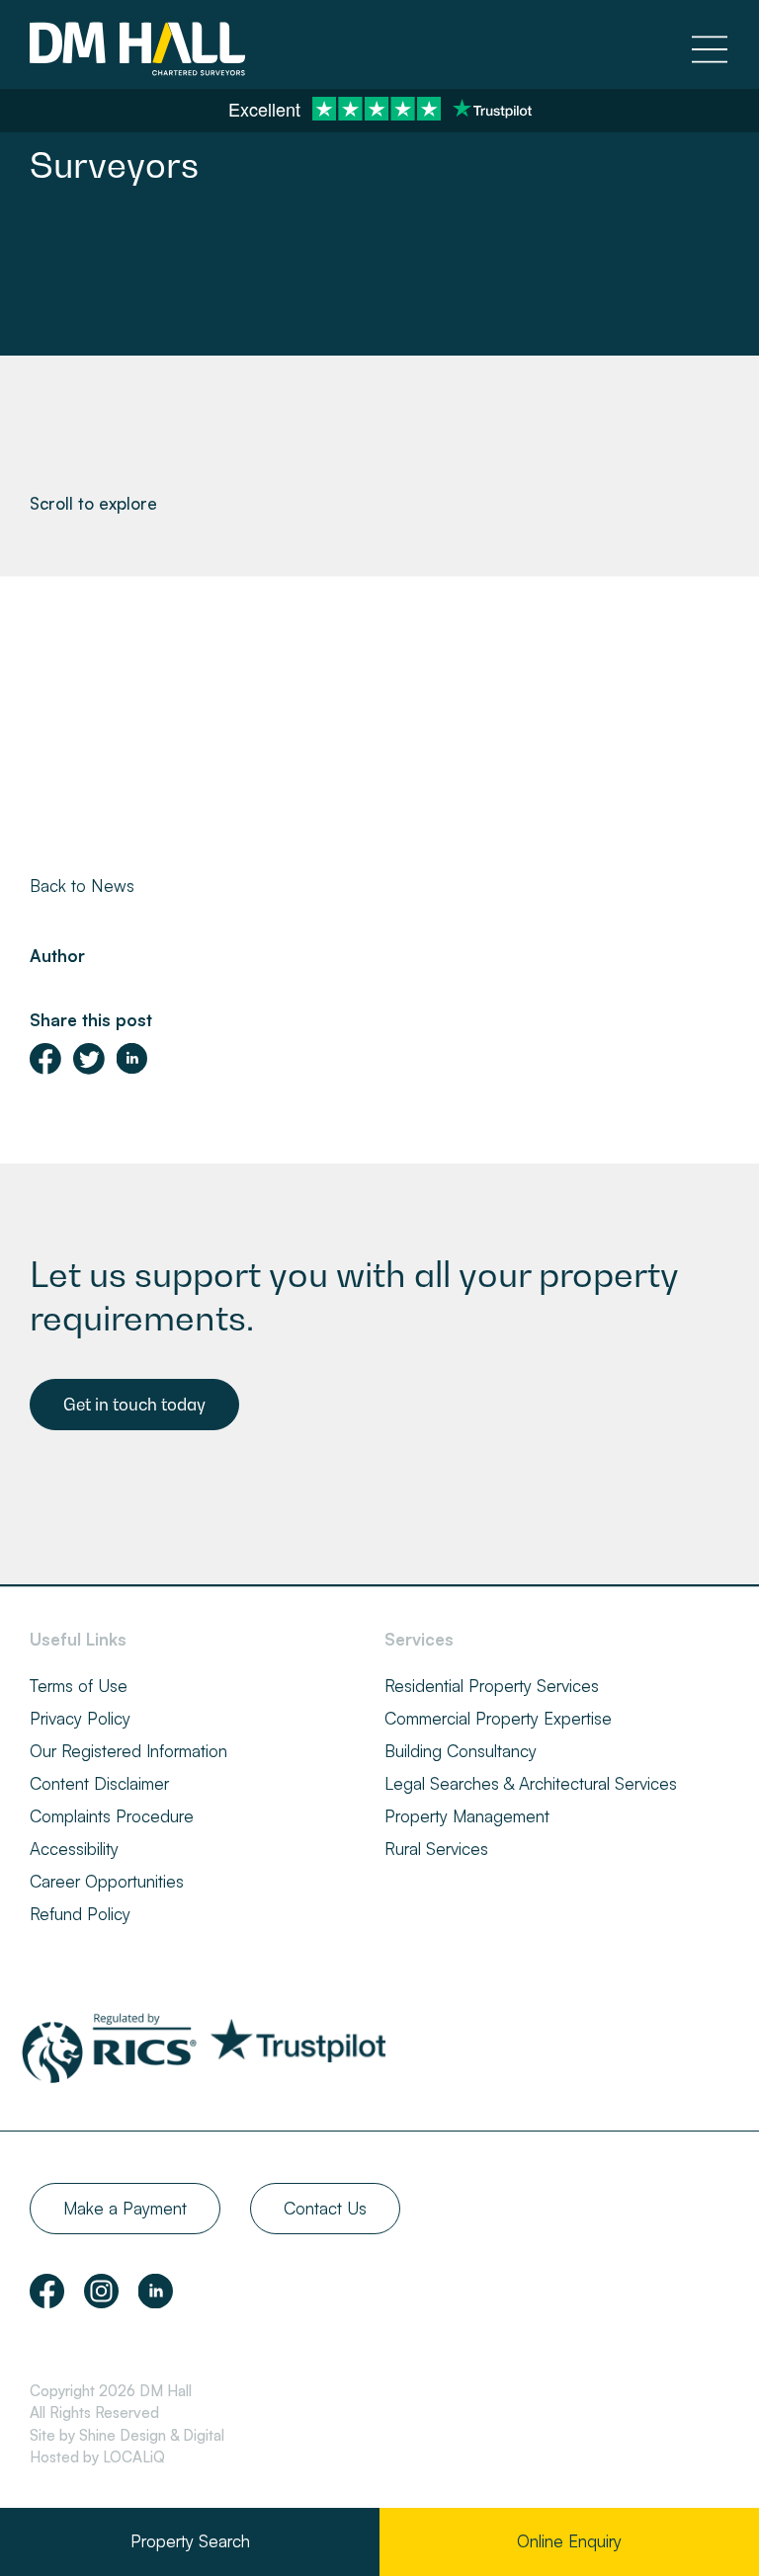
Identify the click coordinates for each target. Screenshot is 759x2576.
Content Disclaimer (99, 1783)
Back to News (82, 885)
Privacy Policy (80, 1718)
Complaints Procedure (112, 1816)
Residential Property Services (492, 1686)
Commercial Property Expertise (498, 1718)
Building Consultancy (461, 1751)
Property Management (467, 1816)
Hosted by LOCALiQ (97, 2457)
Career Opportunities (107, 1881)
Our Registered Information (128, 1751)
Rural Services (436, 1849)
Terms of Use (79, 1686)
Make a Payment (125, 2208)
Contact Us (325, 2208)
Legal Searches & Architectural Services (531, 1783)
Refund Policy (80, 1914)
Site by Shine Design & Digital (127, 2435)
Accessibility (74, 1849)
